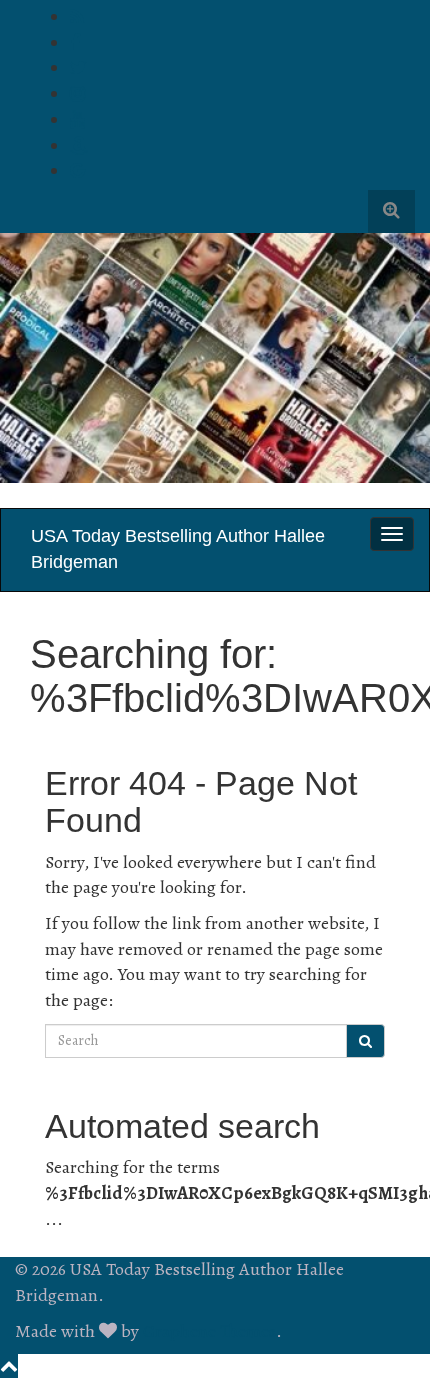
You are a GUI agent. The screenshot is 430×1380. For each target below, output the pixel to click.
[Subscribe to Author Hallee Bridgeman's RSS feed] (77, 17)
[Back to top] (9, 1366)
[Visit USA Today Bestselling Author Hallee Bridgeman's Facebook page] (75, 43)
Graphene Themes (209, 1331)
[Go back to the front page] (17, 495)
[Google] (77, 171)
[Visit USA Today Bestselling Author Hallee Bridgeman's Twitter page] (78, 68)
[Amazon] (79, 146)
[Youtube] (77, 120)
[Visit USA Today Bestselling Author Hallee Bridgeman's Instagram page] (77, 94)
